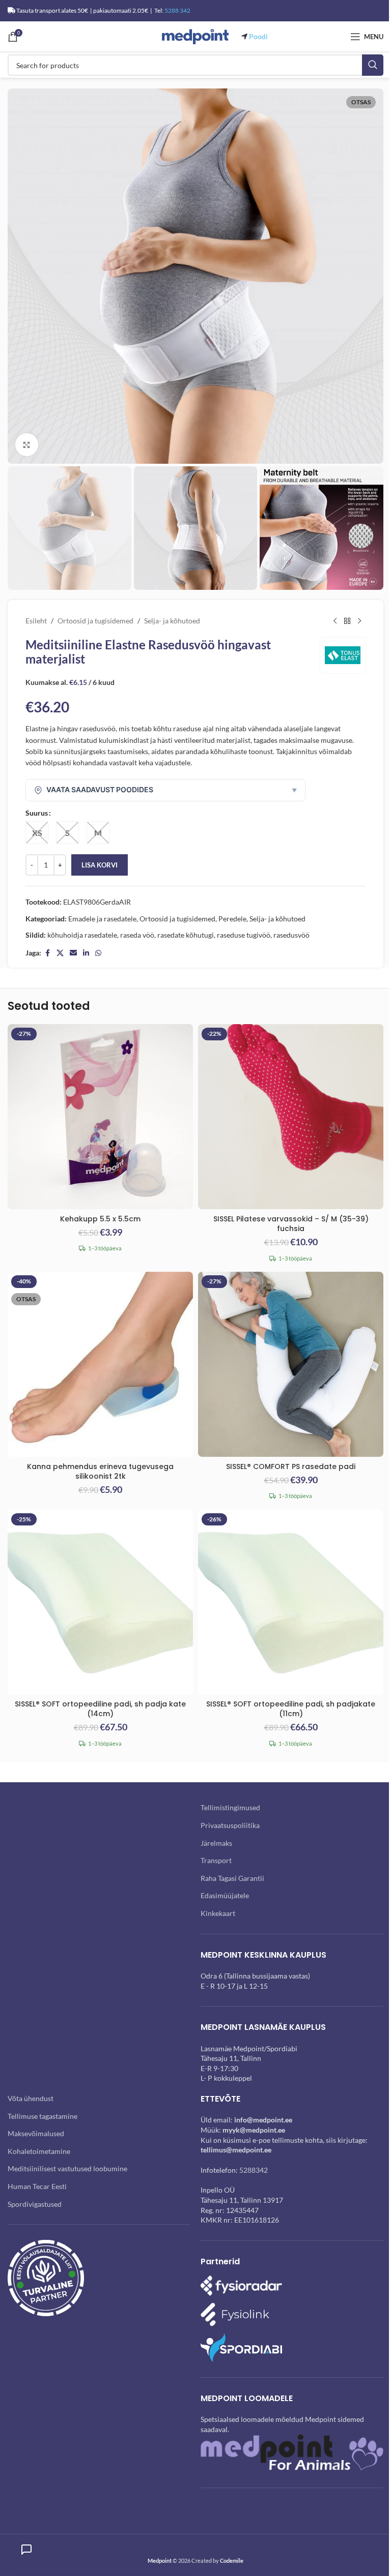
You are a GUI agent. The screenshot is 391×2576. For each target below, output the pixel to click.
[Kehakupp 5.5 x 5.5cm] (100, 1117)
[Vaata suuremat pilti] (27, 445)
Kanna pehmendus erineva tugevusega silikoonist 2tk (100, 1472)
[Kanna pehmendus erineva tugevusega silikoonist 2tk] (100, 1364)
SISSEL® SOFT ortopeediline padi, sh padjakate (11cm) (291, 1709)
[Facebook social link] (47, 953)
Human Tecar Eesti (37, 2186)
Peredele (232, 919)
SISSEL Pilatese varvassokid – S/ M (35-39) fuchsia (291, 1224)
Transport (216, 1860)
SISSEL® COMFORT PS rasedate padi (291, 1466)
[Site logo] (195, 36)
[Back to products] (347, 621)
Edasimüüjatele (225, 1895)
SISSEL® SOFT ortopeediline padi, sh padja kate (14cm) (100, 1709)
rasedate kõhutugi (186, 935)
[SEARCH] (373, 65)
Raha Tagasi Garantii (232, 1878)
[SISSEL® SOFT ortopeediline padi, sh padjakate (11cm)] (291, 1602)
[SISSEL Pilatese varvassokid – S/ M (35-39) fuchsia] (291, 1117)
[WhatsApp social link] (98, 953)
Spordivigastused (35, 2204)
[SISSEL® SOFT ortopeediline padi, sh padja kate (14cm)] (100, 1602)
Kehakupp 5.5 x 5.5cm (100, 1219)
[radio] (37, 833)
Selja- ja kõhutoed (172, 621)
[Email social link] (73, 953)
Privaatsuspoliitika (230, 1825)
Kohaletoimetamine (39, 2151)
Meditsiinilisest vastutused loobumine (67, 2168)
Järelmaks (216, 1843)
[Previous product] (335, 621)
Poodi (258, 36)
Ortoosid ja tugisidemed (95, 621)
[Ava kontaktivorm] (26, 2550)
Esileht (36, 621)
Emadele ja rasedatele (102, 919)
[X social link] (60, 953)
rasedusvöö (291, 935)
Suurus (37, 813)
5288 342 (177, 10)
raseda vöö (137, 935)
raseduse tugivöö (244, 935)
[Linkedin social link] (86, 953)
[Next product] (359, 621)
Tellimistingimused (230, 1807)
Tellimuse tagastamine (43, 2116)
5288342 (254, 2170)
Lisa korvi (100, 865)
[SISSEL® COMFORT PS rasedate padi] (291, 1364)
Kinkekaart (218, 1913)
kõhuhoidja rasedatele (82, 935)
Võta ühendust (31, 2098)
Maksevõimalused (36, 2133)
